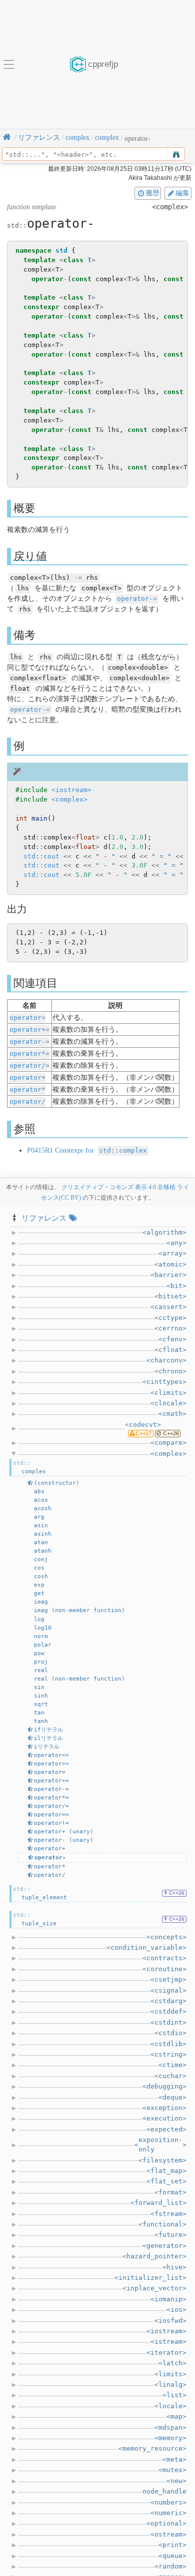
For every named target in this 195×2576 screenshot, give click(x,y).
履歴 (152, 193)
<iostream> (71, 790)
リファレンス (44, 1218)
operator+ (27, 1077)
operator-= (137, 599)
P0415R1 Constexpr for (87, 1150)
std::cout (41, 856)
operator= (27, 1018)
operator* (27, 1089)
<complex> (69, 799)
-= (78, 578)
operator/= (29, 1066)
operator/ (27, 1101)
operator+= (29, 1030)
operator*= (29, 1054)
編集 (182, 193)
